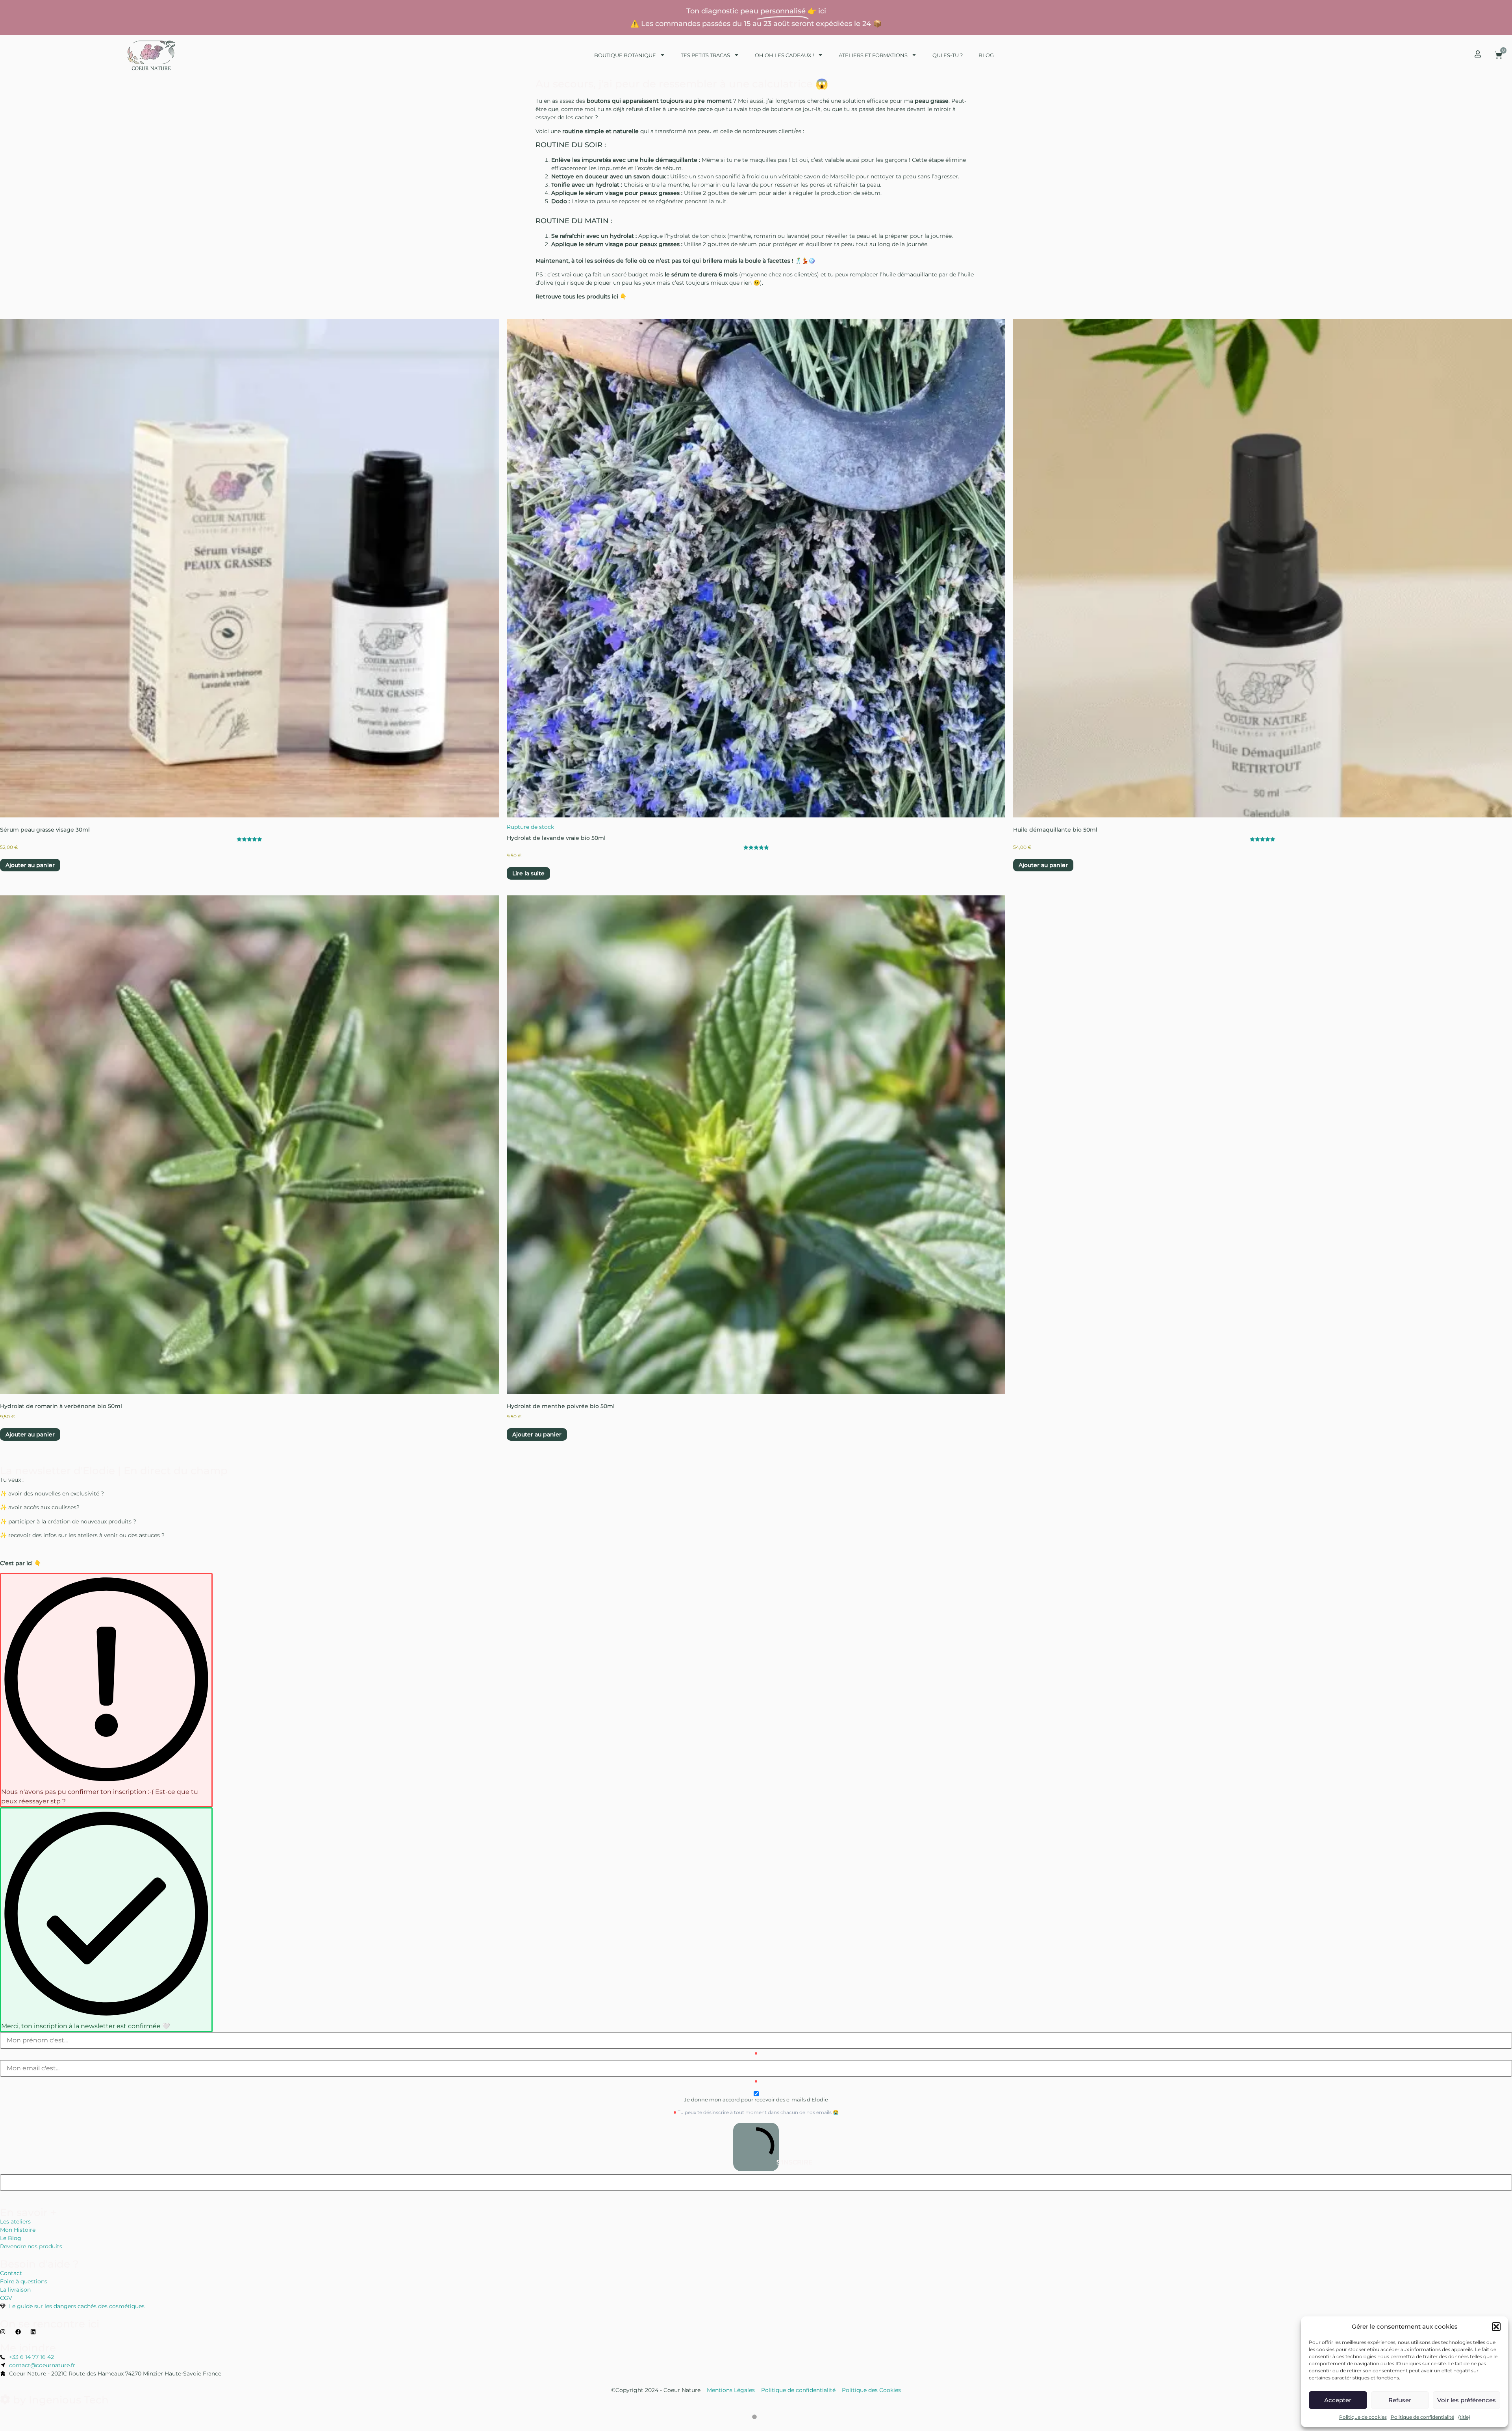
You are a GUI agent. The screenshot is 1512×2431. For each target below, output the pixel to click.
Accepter (1338, 2400)
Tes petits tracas (705, 55)
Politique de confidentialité (1422, 2417)
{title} (1464, 2417)
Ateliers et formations (873, 55)
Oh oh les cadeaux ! (784, 55)
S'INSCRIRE (777, 2162)
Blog (986, 55)
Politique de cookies (1363, 2417)
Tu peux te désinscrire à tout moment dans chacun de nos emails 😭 (758, 2112)
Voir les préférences (1467, 2400)
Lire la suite (528, 873)
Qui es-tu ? (948, 55)
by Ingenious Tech (59, 2400)
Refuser (1400, 2400)
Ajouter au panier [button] (30, 865)
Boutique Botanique (625, 55)
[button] (1496, 2327)
